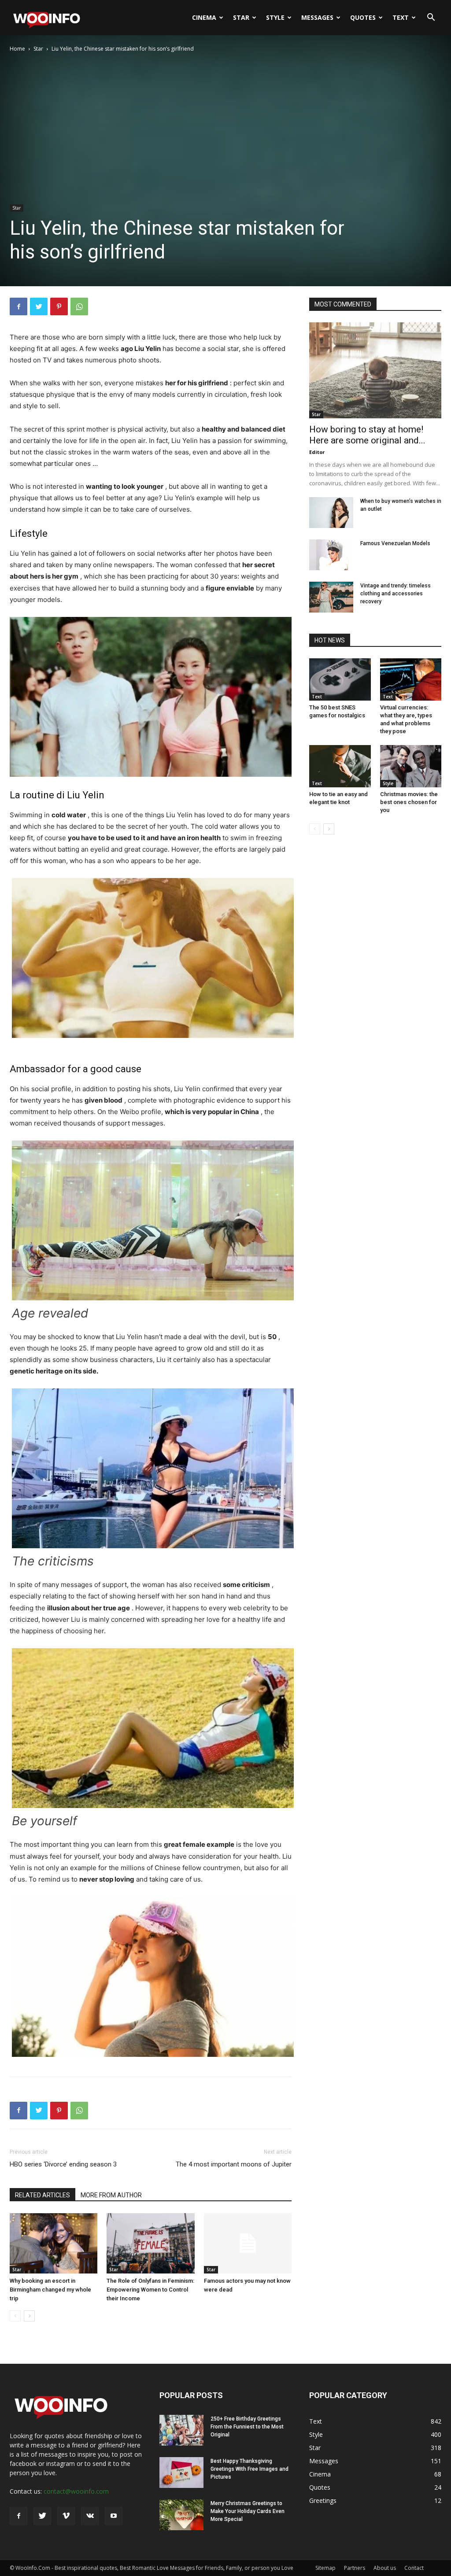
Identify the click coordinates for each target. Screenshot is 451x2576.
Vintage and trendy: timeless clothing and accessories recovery (396, 594)
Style (275, 17)
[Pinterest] (59, 306)
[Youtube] (114, 2516)
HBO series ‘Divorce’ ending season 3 (63, 2164)
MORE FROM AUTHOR (111, 2195)
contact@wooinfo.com (76, 2491)
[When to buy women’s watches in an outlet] (331, 513)
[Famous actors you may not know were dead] (248, 2243)
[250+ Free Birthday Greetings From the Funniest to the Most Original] (181, 2430)
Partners (355, 2568)
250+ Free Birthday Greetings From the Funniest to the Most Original (247, 2427)
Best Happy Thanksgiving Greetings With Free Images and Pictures (250, 2469)
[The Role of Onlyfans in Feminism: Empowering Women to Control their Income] (150, 2243)
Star (241, 17)
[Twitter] (39, 306)
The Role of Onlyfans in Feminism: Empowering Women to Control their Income (150, 2290)
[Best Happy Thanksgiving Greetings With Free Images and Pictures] (181, 2473)
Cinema (204, 17)
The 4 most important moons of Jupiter (234, 2164)
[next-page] (29, 2316)
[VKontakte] (90, 2516)
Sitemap (325, 2568)
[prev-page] (15, 2316)
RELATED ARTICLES (43, 2195)
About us (385, 2568)
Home (17, 49)
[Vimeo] (66, 2516)
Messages (317, 17)
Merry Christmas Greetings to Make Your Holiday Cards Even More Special (248, 2511)
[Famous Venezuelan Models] (331, 555)
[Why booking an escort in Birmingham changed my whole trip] (54, 2243)
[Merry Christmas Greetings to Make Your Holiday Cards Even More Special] (181, 2515)
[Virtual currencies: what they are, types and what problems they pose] (411, 679)
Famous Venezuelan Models (395, 543)
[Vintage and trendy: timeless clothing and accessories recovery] (331, 597)
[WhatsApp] (79, 306)
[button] (431, 18)
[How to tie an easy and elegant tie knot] (340, 766)
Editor (317, 452)
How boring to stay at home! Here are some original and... (367, 435)
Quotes (363, 17)
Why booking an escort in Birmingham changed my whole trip (50, 2290)
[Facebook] (18, 306)
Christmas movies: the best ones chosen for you (409, 802)
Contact (414, 2568)
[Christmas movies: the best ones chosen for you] (411, 766)
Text (401, 17)
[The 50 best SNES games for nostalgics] (340, 679)
